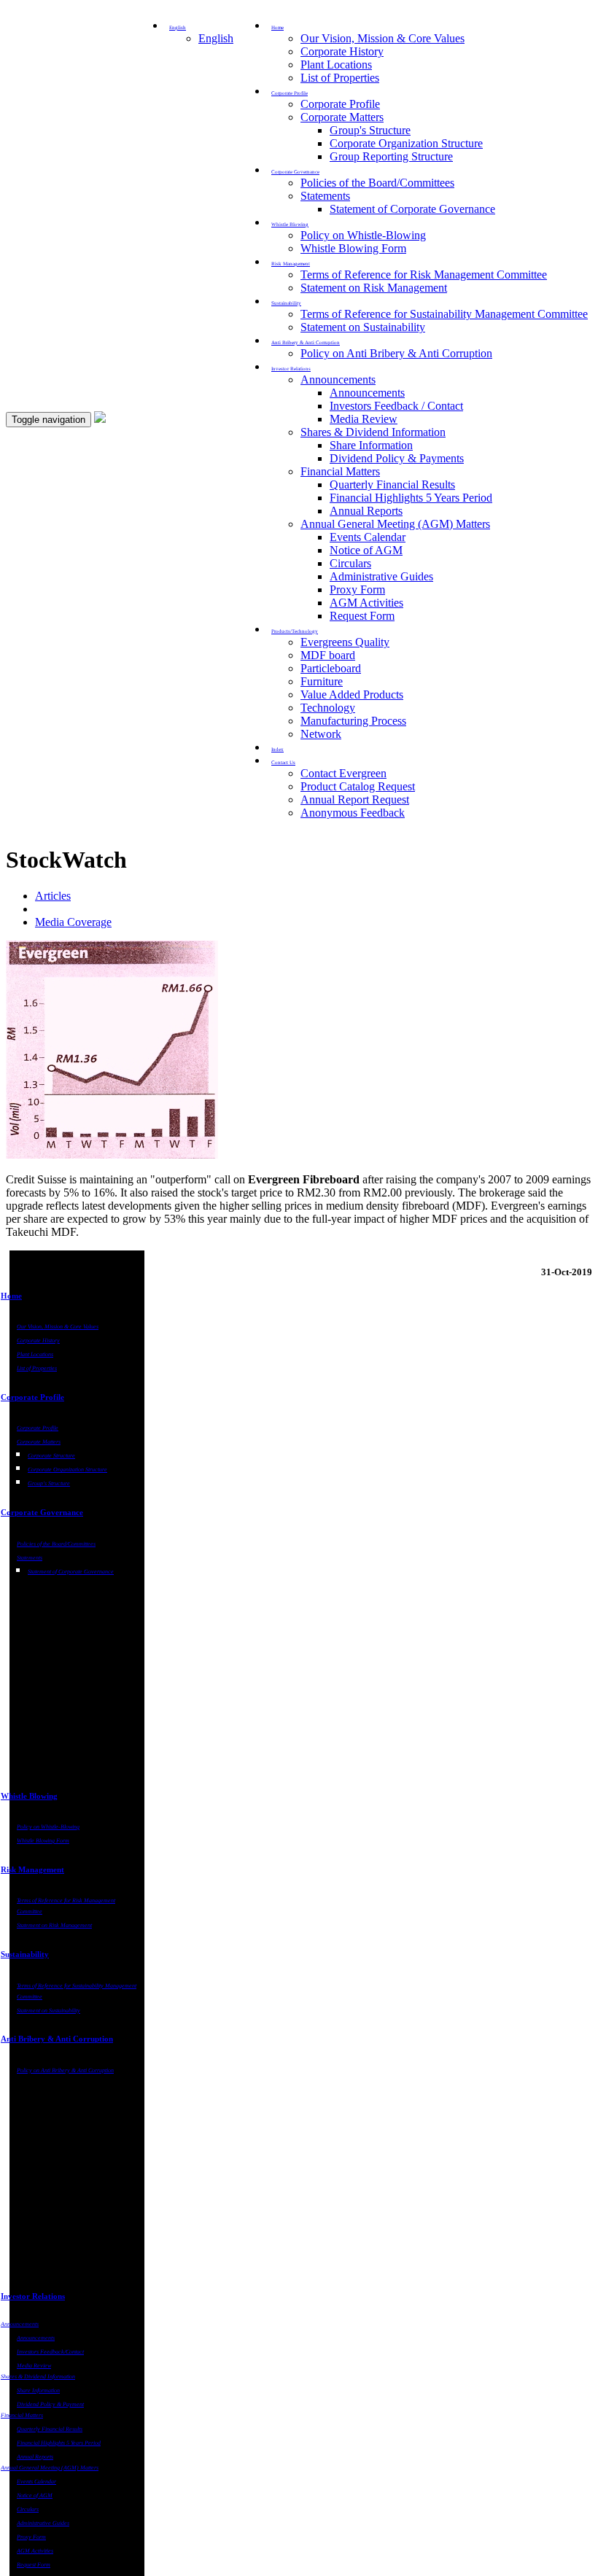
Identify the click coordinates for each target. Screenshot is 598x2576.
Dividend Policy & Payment (50, 2404)
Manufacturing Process (353, 721)
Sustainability (25, 1954)
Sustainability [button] (286, 303)
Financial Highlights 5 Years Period (411, 498)
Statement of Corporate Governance (412, 209)
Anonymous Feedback (353, 813)
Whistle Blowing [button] (290, 225)
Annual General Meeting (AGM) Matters (395, 524)
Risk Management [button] (291, 264)
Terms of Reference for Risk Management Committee (424, 275)
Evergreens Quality (345, 642)
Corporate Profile (340, 104)
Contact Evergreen (343, 773)
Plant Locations (336, 65)
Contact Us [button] (283, 763)
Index (277, 750)
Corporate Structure (51, 1456)
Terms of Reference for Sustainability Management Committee (444, 314)
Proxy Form (357, 589)
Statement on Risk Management (374, 288)
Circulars (350, 563)
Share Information (371, 445)
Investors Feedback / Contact (396, 406)
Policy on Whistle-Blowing (363, 235)
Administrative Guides (381, 576)
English (216, 38)
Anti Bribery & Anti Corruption (57, 2039)
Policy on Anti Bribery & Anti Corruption (396, 353)
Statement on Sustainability (363, 327)
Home (11, 1296)
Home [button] (277, 28)
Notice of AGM (366, 550)
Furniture (322, 681)
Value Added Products (352, 694)
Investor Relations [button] (291, 369)
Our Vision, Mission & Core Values (383, 38)
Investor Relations (33, 2296)
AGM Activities (366, 603)
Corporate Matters (342, 117)
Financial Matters (340, 471)
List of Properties (340, 78)
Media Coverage (73, 922)
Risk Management (32, 1869)
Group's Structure (370, 130)
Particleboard (331, 668)
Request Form (362, 616)
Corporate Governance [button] (295, 172)
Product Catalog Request (358, 786)
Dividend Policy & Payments (397, 458)
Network (321, 734)
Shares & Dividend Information (373, 432)
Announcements (338, 380)
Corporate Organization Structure (406, 143)
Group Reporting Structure (391, 156)
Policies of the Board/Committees (377, 183)
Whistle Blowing (29, 1796)
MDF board (328, 655)
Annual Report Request (355, 799)
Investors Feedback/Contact (50, 2352)
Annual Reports (366, 511)
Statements (325, 196)
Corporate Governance (42, 1512)
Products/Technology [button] (295, 631)
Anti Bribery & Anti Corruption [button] (306, 343)
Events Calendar (368, 537)
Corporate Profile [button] (290, 93)
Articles (53, 896)
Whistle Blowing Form (353, 248)
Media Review (364, 419)
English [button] (178, 28)
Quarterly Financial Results (392, 485)
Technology (328, 708)
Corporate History (342, 51)
